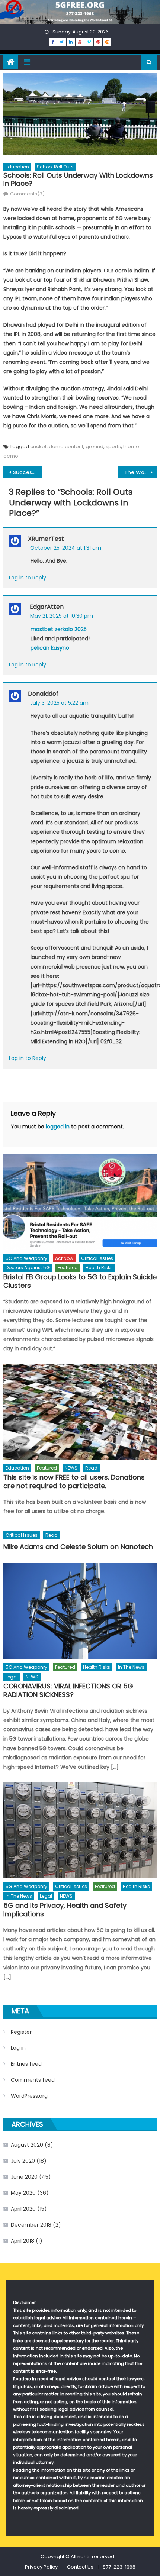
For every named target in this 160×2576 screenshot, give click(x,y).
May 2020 (23, 2193)
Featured (68, 1268)
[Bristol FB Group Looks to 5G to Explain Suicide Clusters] (80, 1202)
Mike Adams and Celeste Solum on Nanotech (78, 1547)
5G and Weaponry (26, 1258)
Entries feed (26, 2064)
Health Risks (99, 1268)
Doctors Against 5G (28, 1268)
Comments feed (33, 2080)
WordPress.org (29, 2096)
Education (17, 167)
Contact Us (80, 2567)
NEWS (71, 1468)
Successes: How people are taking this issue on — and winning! (27, 472)
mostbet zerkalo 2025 (59, 629)
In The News (131, 1667)
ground (95, 447)
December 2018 (31, 2225)
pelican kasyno (50, 648)
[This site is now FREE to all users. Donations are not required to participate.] (80, 1412)
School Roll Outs (55, 167)
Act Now (64, 1258)
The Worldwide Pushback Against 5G (140, 472)
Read (91, 1468)
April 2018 (23, 2241)
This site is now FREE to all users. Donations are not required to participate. (74, 1482)
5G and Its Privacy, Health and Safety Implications (65, 1910)
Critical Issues (97, 1258)
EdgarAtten (47, 607)
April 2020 (23, 2209)
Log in (18, 2048)
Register (21, 2032)
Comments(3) (27, 194)
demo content (66, 447)
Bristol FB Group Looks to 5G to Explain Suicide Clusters (80, 1281)
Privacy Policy (41, 2567)
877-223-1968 (119, 2567)
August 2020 (27, 2145)
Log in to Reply (28, 578)
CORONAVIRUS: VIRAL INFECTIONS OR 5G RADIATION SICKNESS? (68, 1691)
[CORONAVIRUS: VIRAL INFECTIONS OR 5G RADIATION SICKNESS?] (80, 1611)
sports (113, 447)
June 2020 (24, 2177)
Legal (12, 1677)
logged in (58, 1127)
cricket (38, 447)
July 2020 (23, 2161)
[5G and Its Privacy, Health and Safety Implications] (80, 1830)
